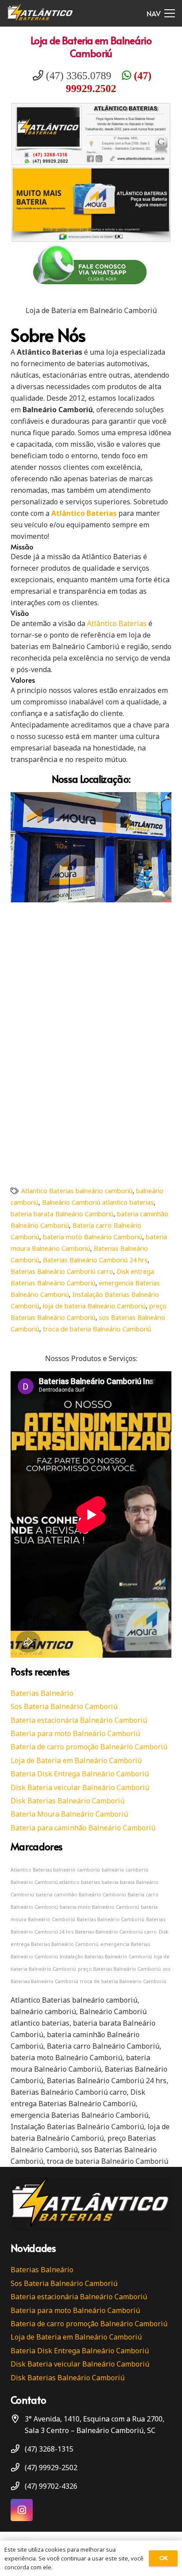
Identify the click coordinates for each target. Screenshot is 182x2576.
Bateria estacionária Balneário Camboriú (79, 1720)
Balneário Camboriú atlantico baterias (98, 1202)
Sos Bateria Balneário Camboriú (64, 1706)
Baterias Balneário (42, 1693)
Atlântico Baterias (117, 623)
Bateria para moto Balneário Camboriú (75, 1733)
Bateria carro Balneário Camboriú (103, 2046)
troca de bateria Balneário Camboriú (97, 1329)
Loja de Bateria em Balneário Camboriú (91, 46)
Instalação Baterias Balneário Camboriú (106, 1957)
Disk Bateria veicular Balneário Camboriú (80, 1787)
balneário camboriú (125, 1870)
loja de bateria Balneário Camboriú (94, 1306)
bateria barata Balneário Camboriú (62, 1214)
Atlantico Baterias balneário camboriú (77, 1191)
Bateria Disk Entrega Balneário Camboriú (80, 1774)
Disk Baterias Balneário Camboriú (68, 1801)
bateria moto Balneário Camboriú (93, 1237)
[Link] (40, 13)
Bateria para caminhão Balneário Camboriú (83, 1828)
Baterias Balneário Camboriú (111, 1919)
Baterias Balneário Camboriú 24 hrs (95, 1260)
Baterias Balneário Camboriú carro (62, 1271)
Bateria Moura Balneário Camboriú (69, 1814)
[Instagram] (22, 2510)
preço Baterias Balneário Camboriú (119, 1969)
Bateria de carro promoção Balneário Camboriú (89, 1747)
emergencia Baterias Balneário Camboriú (80, 2115)
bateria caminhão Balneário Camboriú (81, 1895)
